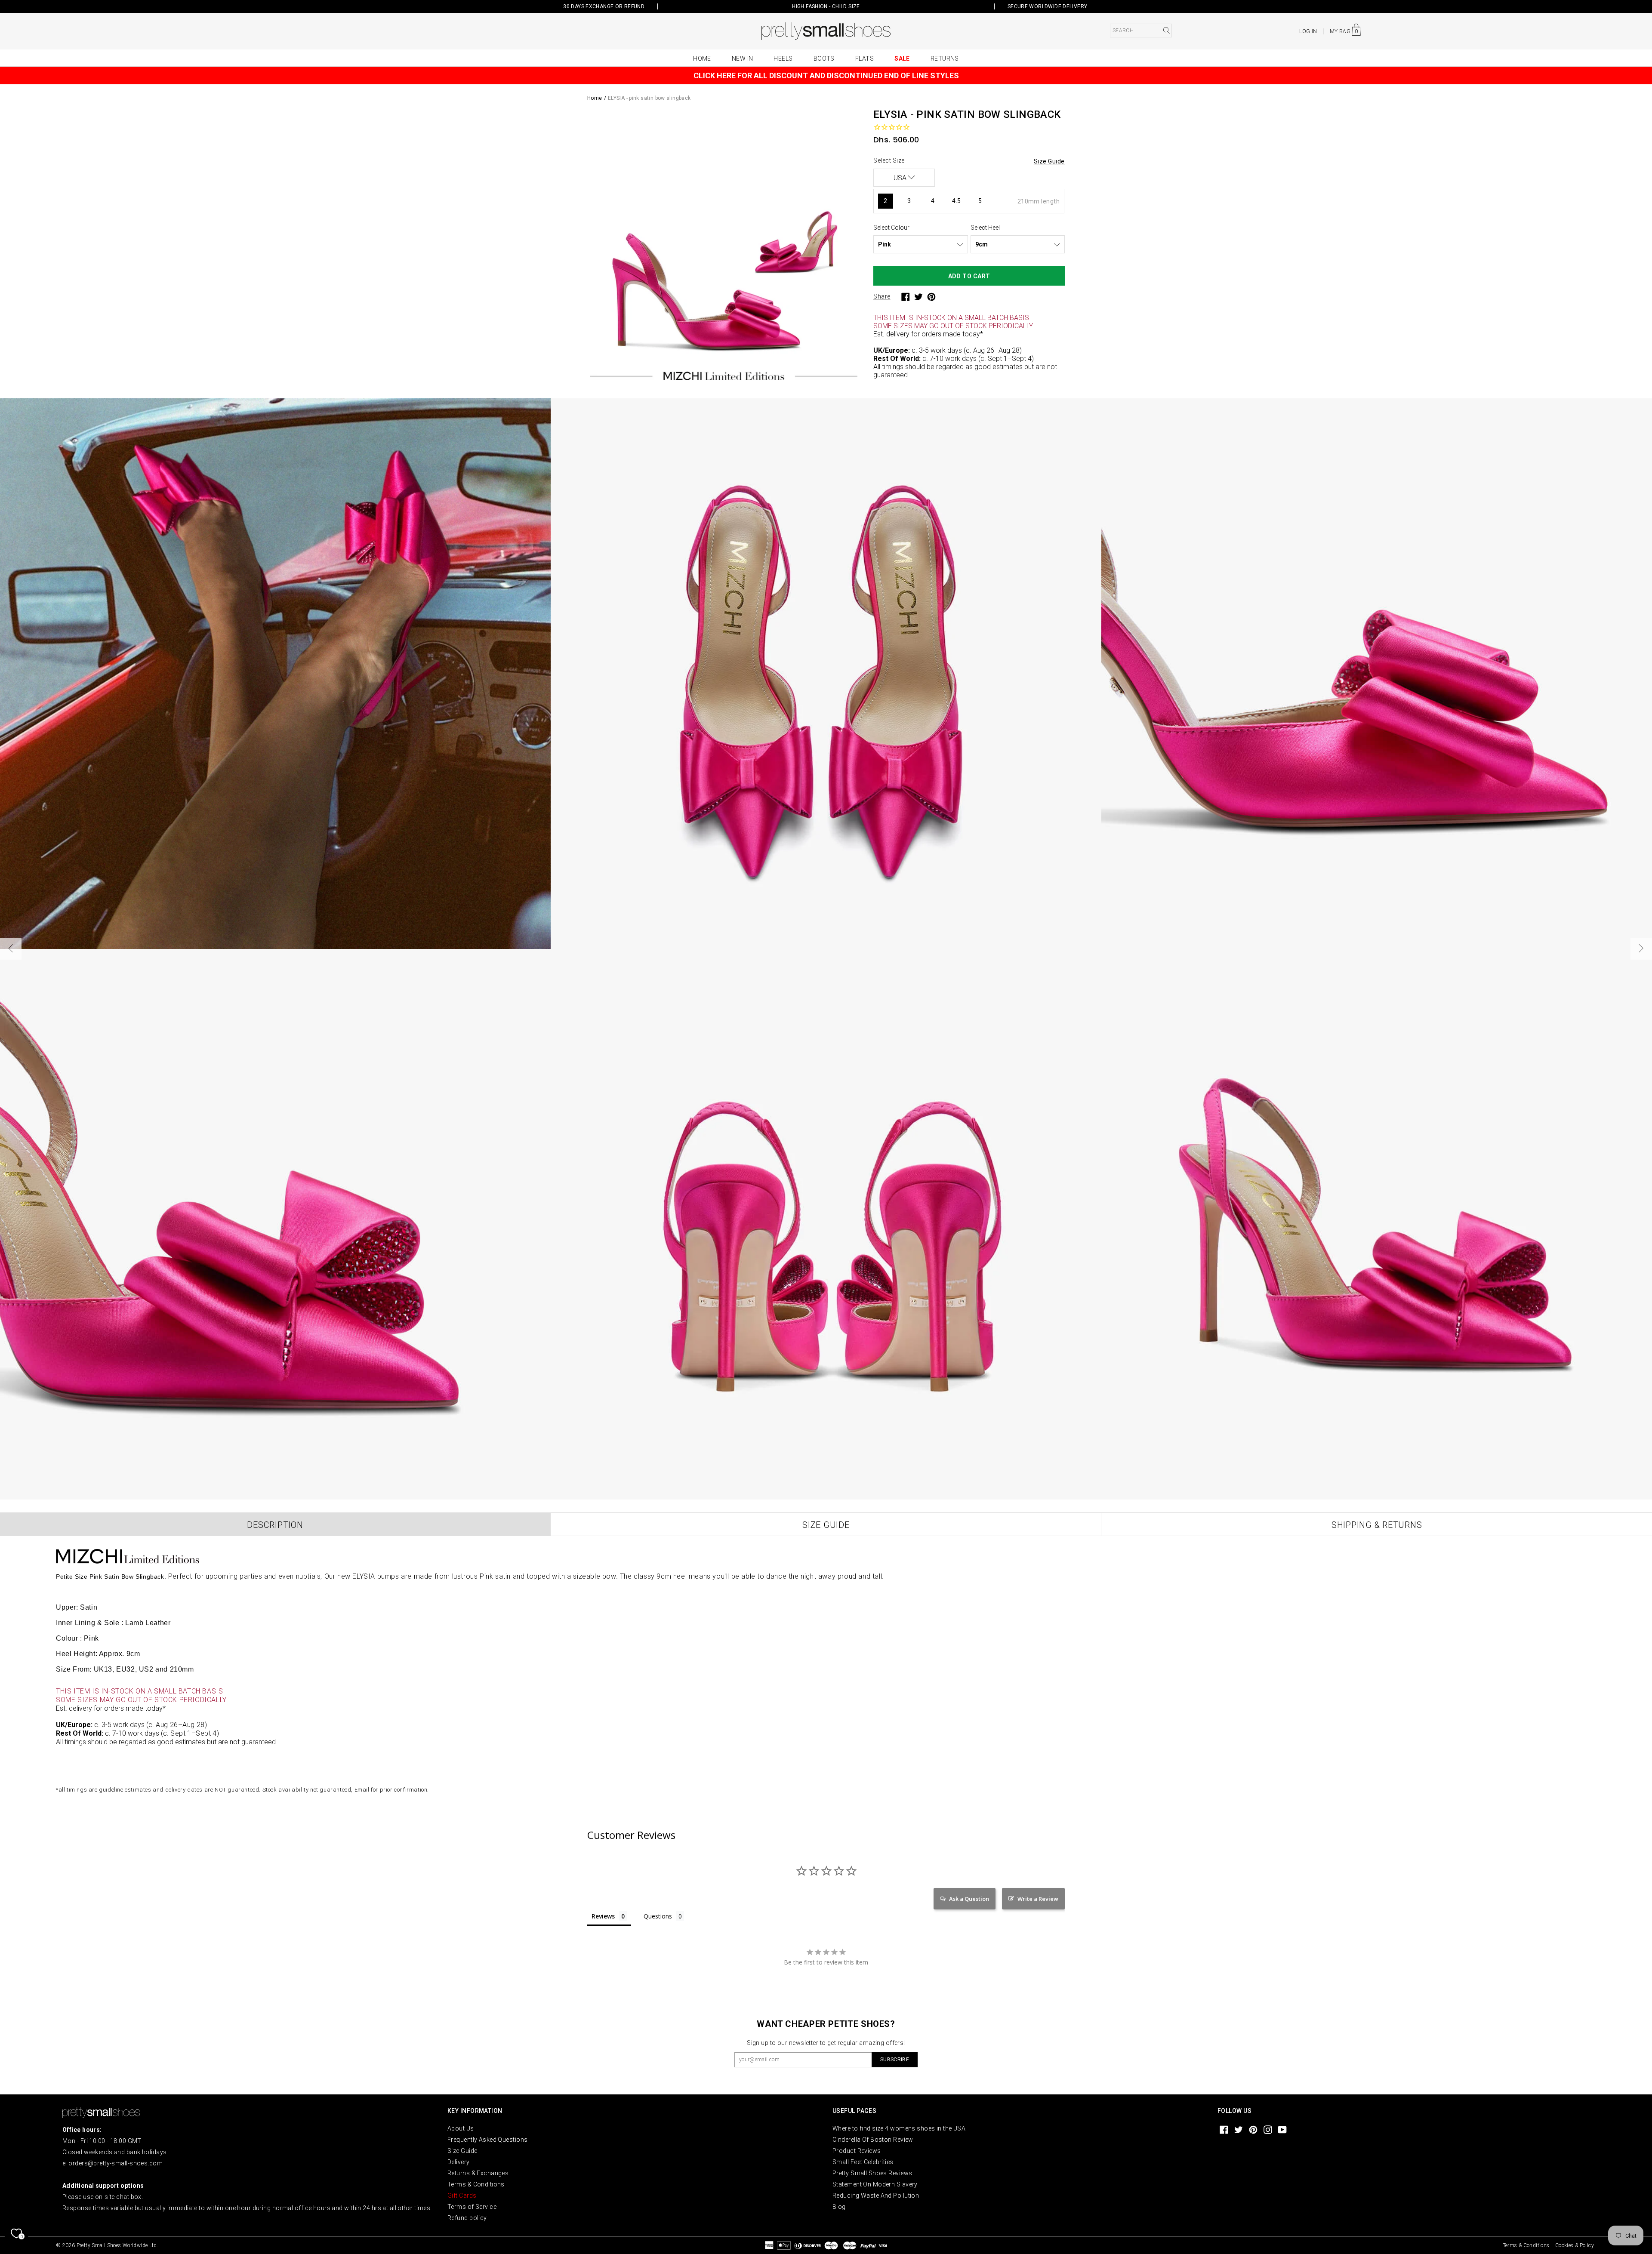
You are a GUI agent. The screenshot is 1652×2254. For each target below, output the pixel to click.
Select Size (889, 160)
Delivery (459, 2162)
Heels (783, 59)
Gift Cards (462, 2195)
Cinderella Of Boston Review (873, 2140)
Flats (865, 59)
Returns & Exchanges (478, 2173)
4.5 (956, 201)
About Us (461, 2128)
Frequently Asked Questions (487, 2140)
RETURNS (945, 59)
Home (702, 59)
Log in (1308, 31)
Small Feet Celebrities (863, 2162)
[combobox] (1141, 31)
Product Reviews (857, 2151)
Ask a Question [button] (969, 1899)
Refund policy (467, 2218)
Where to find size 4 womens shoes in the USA (899, 2128)
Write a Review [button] (1038, 1899)
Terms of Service (472, 2207)
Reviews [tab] (603, 1916)
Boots (824, 59)
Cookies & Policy (1575, 2245)
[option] (724, 247)
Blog (839, 2207)
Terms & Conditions (476, 2184)
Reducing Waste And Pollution (876, 2195)
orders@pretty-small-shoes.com (116, 2163)
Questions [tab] (658, 1916)
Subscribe (895, 2060)
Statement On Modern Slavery (875, 2184)
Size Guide (462, 2151)
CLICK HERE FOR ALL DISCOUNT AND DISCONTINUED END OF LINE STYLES (826, 75)
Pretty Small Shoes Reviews (872, 2173)
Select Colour (891, 228)
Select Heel (985, 228)
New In (743, 59)
